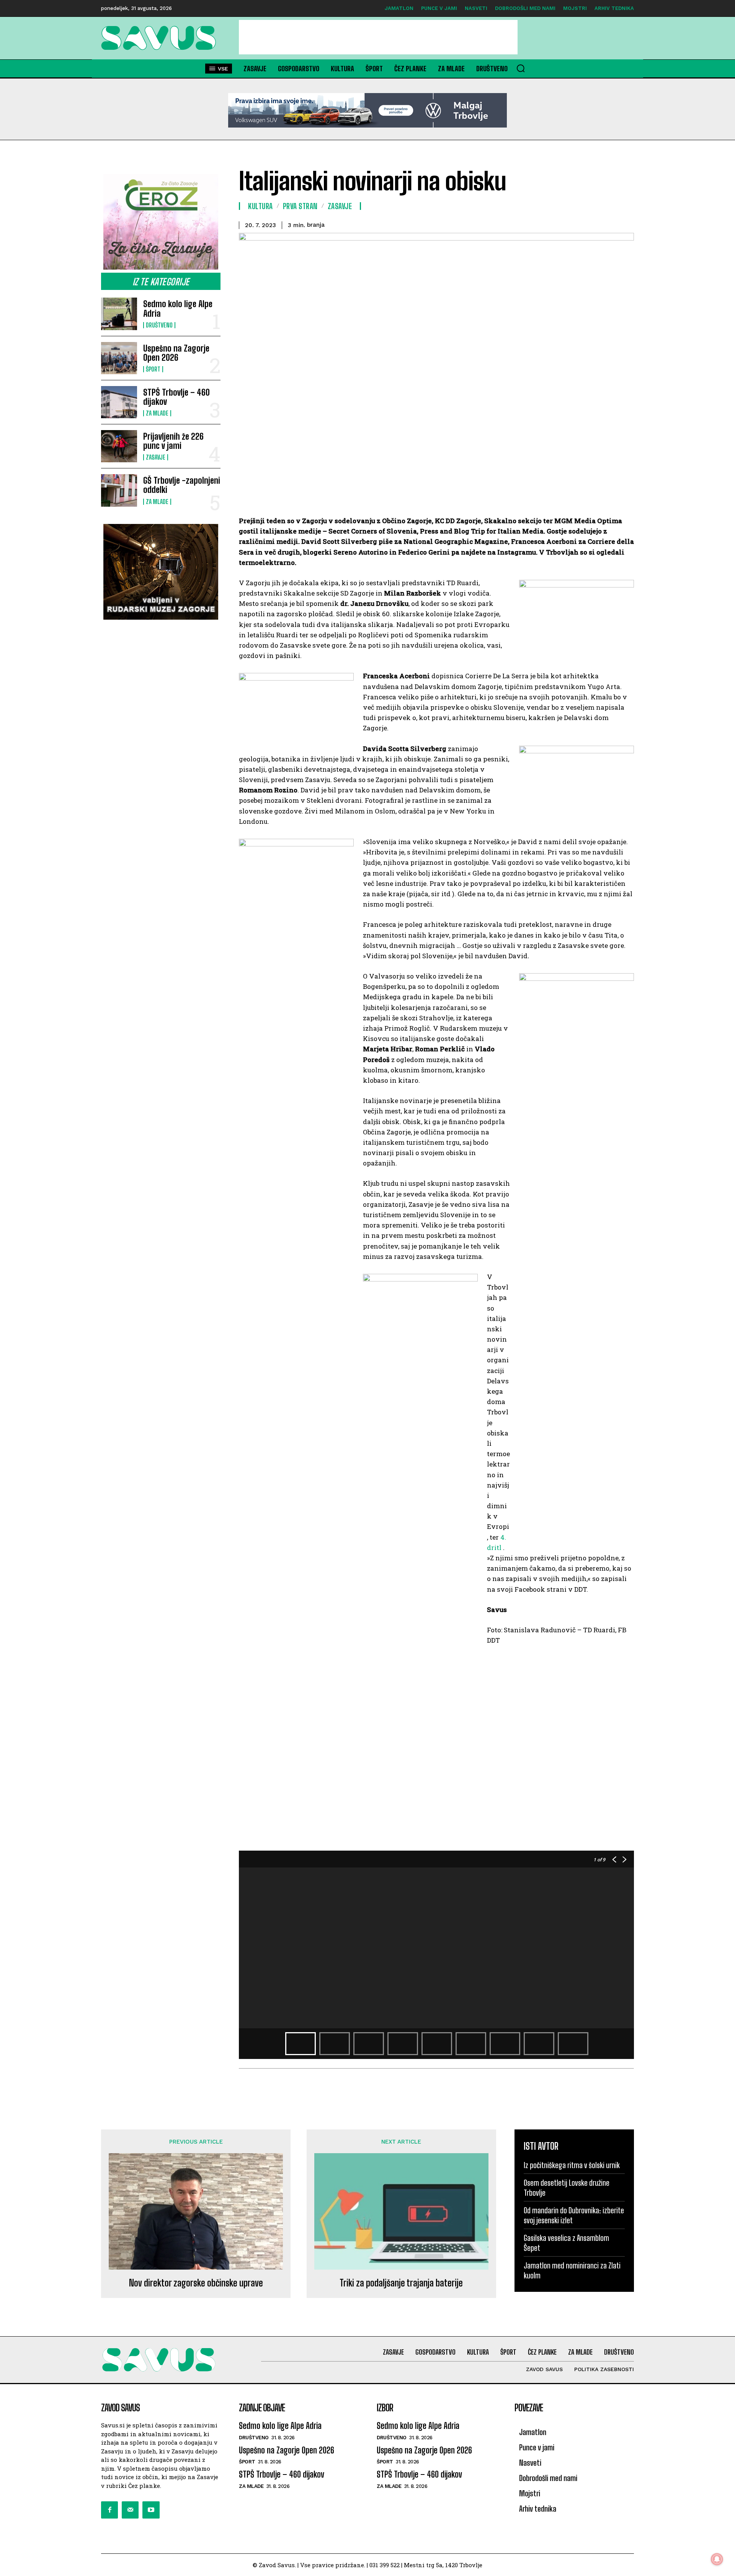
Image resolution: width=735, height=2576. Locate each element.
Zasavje (156, 457)
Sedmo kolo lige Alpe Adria (178, 308)
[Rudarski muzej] (161, 572)
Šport (153, 369)
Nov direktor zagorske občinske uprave (196, 2283)
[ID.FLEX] (367, 110)
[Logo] (161, 38)
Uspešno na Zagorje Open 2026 (176, 353)
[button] (521, 68)
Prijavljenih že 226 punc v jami (173, 441)
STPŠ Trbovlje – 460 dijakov (176, 397)
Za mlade (157, 413)
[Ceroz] (161, 222)
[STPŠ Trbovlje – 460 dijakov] (119, 402)
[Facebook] (109, 2510)
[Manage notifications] (717, 2559)
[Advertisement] (378, 37)
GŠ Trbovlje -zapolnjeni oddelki (182, 485)
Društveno (159, 325)
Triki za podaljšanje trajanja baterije (401, 2283)
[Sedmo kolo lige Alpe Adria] (119, 314)
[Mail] (130, 2510)
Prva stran (300, 206)
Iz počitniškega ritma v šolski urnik (572, 2165)
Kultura (261, 206)
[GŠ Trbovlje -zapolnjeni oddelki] (119, 490)
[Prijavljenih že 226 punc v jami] (119, 446)
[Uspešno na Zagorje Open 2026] (119, 358)
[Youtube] (151, 2510)
